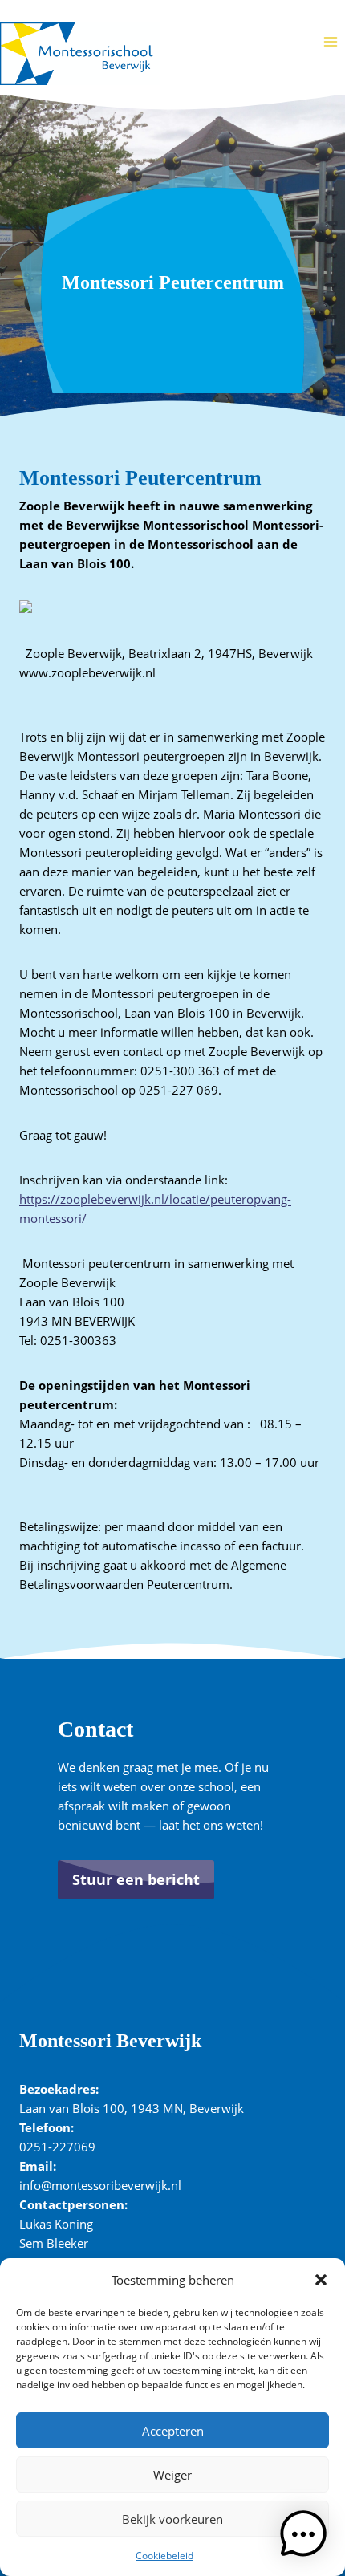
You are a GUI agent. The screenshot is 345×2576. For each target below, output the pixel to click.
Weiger (172, 2475)
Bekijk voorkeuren (172, 2519)
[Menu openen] (330, 41)
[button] (321, 2280)
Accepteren (173, 2431)
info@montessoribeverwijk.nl (100, 2185)
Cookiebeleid (164, 2556)
